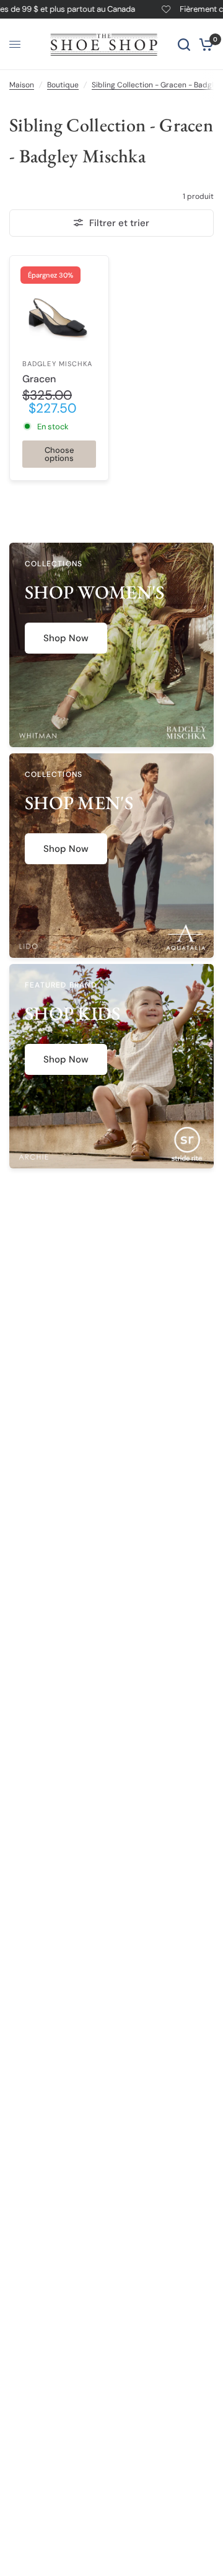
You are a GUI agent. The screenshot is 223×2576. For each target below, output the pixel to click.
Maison (22, 85)
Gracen (39, 379)
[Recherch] (184, 44)
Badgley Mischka (58, 364)
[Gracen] (59, 305)
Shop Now (66, 638)
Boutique (63, 85)
